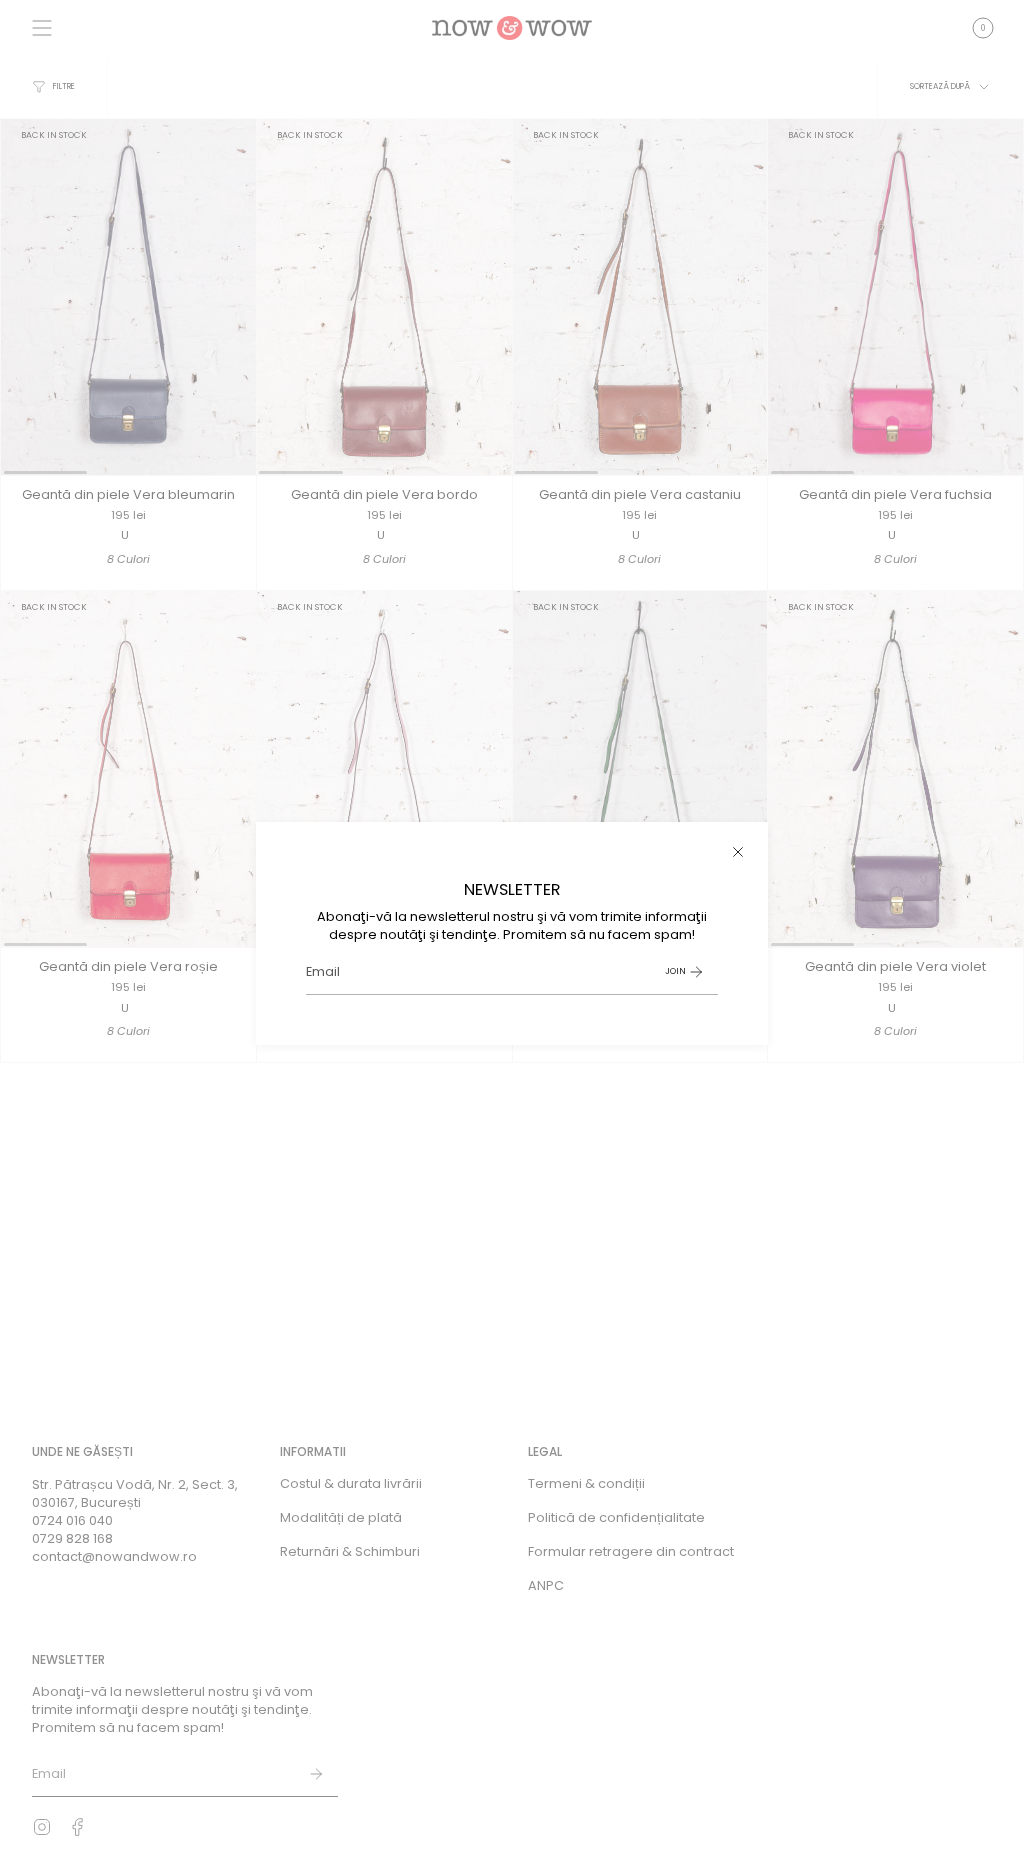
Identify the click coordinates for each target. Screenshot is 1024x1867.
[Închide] (738, 852)
